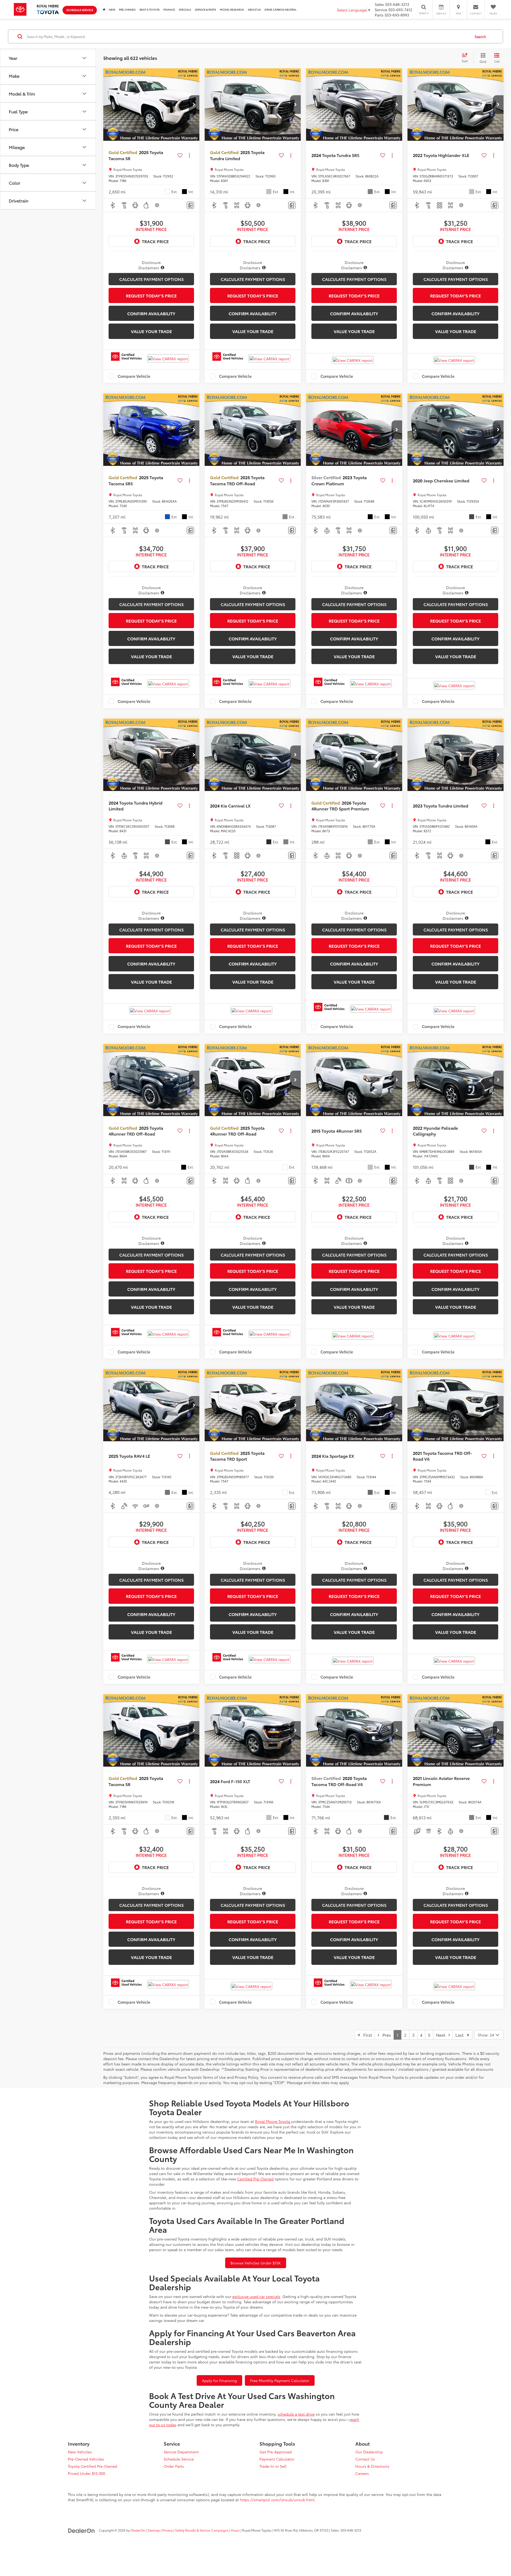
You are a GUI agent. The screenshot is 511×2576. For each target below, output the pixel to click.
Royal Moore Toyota (273, 2121)
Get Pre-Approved (276, 2452)
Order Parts (174, 2466)
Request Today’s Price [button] (151, 295)
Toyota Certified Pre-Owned (92, 2466)
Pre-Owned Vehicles (86, 2459)
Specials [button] (185, 9)
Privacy (168, 2530)
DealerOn (138, 2530)
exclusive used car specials (256, 2296)
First (366, 2035)
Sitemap (154, 2530)
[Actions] (189, 155)
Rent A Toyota (150, 9)
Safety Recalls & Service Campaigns (202, 2530)
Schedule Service (80, 10)
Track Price (155, 241)
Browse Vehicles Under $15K (256, 2263)
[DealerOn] (81, 2530)
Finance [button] (169, 9)
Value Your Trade (151, 331)
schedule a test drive (296, 2414)
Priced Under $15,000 (86, 2473)
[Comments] (190, 205)
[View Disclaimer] (157, 205)
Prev (385, 2035)
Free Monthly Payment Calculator (280, 2380)
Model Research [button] (232, 9)
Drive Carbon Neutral (281, 9)
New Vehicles (80, 2452)
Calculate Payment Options (151, 279)
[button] (194, 105)
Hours (235, 2530)
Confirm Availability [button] (151, 313)
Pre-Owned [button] (127, 9)
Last (461, 2035)
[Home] (104, 9)
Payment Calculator (277, 2459)
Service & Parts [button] (205, 9)
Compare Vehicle (134, 376)
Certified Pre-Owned (255, 2179)
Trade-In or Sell (273, 2466)
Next (442, 2035)
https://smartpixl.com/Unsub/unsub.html (277, 2500)
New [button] (112, 9)
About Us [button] (254, 9)
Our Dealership (369, 2452)
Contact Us (365, 2459)
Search (480, 36)
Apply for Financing (219, 2380)
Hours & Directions (372, 2466)
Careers (362, 2473)
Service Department (181, 2452)
